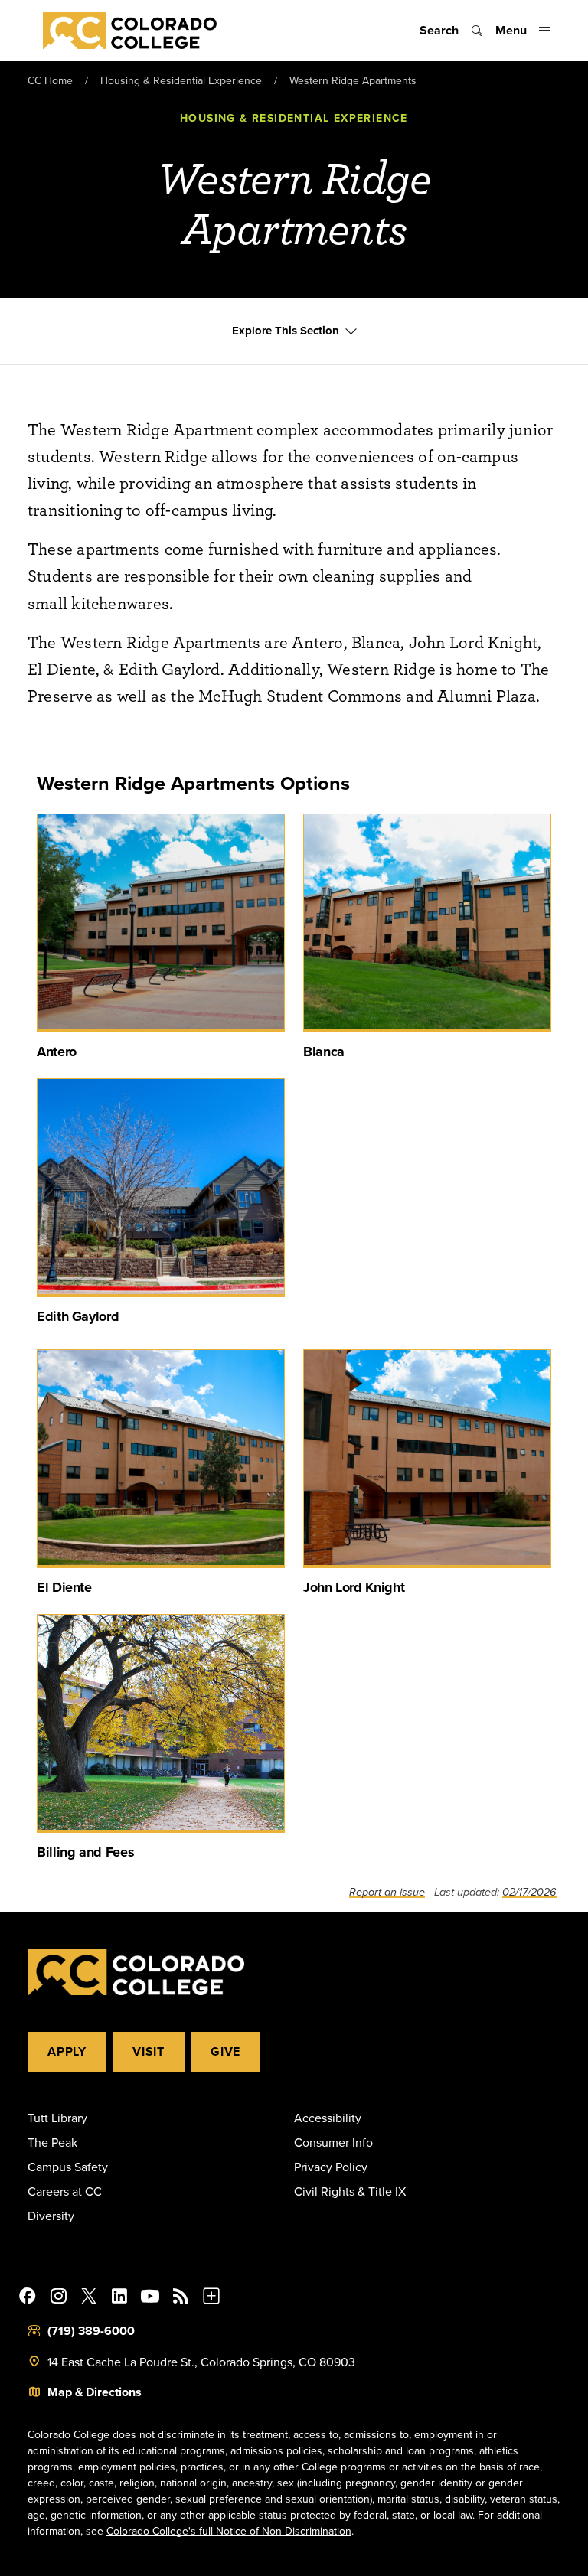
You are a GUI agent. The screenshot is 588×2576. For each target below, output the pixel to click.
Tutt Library (57, 2118)
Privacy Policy (331, 2167)
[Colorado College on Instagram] (58, 2298)
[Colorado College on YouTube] (150, 2298)
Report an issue (387, 1892)
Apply (67, 2051)
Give (225, 2051)
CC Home (50, 80)
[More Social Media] (211, 2298)
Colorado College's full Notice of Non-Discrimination (229, 2531)
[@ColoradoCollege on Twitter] (89, 2298)
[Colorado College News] (181, 2298)
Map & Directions (95, 2392)
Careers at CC (65, 2191)
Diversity (51, 2216)
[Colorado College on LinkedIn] (119, 2298)
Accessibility (328, 2118)
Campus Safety (68, 2167)
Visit (149, 2051)
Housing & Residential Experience (181, 80)
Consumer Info (333, 2142)
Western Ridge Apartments (353, 80)
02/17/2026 (529, 1892)
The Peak (52, 2142)
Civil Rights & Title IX (350, 2191)
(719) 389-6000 (91, 2331)
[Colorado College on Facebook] (28, 2298)
